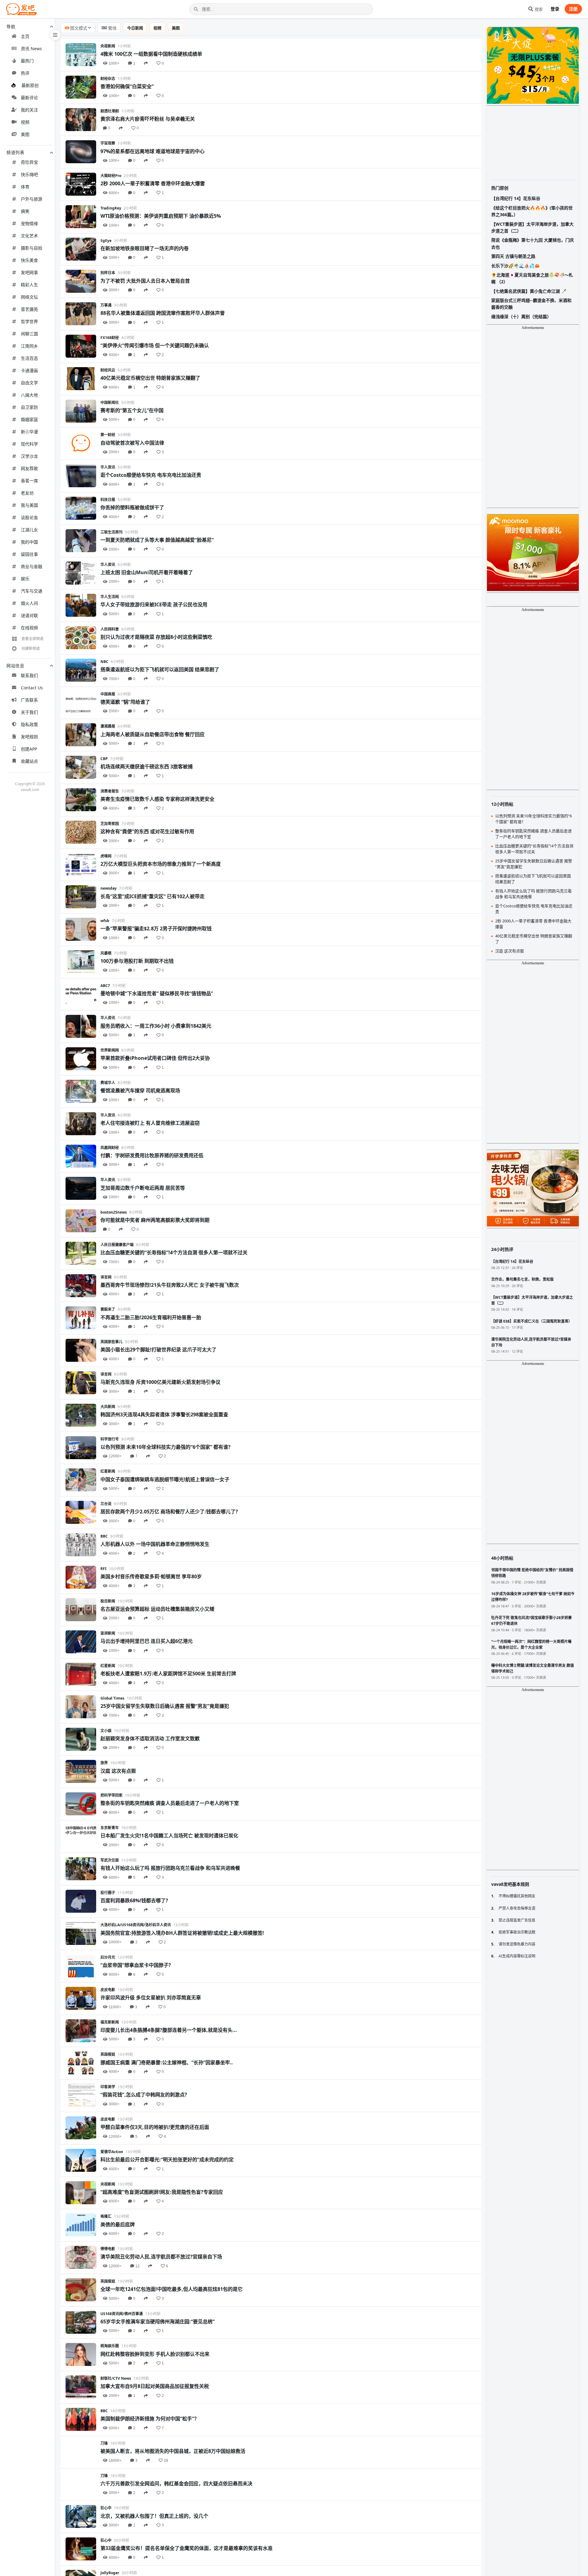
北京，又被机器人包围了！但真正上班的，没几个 (154, 2516)
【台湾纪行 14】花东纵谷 (516, 198)
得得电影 (108, 2249)
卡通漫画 (29, 370)
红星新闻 (108, 1471)
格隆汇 (106, 2216)
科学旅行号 (110, 1439)
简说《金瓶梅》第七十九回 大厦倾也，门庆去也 (533, 243)
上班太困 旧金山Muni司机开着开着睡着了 (147, 572)
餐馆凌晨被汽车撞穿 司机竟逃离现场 (140, 1090)
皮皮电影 (108, 1990)
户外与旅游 (32, 199)
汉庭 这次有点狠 (118, 1771)
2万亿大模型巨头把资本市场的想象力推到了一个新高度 (161, 864)
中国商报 (108, 694)
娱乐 (25, 579)
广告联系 (29, 700)
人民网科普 (110, 629)
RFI (104, 1569)
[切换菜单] (55, 35)
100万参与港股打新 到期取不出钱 (137, 961)
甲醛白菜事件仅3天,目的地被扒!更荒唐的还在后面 (155, 2127)
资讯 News (31, 49)
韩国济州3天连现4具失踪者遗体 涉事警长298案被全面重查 (164, 1414)
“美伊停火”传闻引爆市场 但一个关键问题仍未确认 (155, 345)
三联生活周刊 (111, 532)
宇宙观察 (108, 143)
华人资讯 (108, 467)
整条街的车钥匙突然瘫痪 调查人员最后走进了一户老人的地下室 (170, 1803)
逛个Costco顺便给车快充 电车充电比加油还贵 (151, 475)
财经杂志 (108, 79)
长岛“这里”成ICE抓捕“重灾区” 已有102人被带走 (153, 896)
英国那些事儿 (111, 1342)
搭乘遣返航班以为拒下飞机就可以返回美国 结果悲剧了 (160, 669)
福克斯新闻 (110, 2022)
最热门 (27, 61)
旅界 (104, 1763)
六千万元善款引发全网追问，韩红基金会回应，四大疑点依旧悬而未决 (176, 2484)
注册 (573, 9)
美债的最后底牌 (118, 2224)
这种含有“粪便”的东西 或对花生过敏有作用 (147, 831)
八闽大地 (29, 395)
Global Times (112, 1698)
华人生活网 (110, 597)
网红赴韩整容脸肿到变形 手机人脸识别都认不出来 (155, 2354)
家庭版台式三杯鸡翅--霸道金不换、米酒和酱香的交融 (531, 304)
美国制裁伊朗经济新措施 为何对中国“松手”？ (150, 2419)
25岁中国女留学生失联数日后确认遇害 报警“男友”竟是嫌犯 (165, 1706)
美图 (25, 134)
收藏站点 (29, 761)
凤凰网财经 (110, 1148)
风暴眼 (106, 953)
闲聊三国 (29, 334)
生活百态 (29, 358)
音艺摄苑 (29, 309)
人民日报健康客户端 (117, 1245)
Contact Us (32, 688)
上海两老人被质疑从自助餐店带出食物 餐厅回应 (153, 734)
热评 (25, 73)
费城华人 (108, 1083)
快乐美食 (29, 260)
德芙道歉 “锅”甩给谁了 (125, 702)
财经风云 (108, 370)
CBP (104, 759)
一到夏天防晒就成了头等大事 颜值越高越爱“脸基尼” (157, 540)
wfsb (105, 921)
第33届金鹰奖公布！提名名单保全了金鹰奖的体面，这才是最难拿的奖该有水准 (187, 2548)
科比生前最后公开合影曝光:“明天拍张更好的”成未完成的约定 (167, 2160)
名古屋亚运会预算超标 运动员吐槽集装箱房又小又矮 (157, 1609)
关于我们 (29, 712)
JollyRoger (110, 2573)
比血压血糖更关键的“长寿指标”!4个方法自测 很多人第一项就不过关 (174, 1252)
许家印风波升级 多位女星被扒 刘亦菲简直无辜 (151, 1998)
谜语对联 (29, 615)
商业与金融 (32, 566)
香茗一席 (29, 481)
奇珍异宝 (29, 162)
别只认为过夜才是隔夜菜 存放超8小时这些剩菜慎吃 (156, 637)
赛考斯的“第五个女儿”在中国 (132, 410)
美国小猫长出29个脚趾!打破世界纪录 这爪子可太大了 (158, 1350)
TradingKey (111, 208)
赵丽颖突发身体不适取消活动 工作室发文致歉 (150, 1738)
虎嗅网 (106, 856)
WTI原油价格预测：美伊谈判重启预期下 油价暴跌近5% (161, 216)
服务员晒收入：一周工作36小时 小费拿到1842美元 (156, 1026)
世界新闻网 (110, 1050)
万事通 (106, 305)
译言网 (106, 1277)
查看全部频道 (32, 639)
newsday (109, 888)
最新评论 (29, 98)
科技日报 (108, 500)
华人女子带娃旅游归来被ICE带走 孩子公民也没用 (154, 604)
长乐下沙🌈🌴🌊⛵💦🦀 (515, 266)
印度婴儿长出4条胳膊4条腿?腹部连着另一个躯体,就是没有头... (169, 2030)
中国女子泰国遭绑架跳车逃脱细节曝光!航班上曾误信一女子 (165, 1479)
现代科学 (29, 444)
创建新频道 (31, 648)
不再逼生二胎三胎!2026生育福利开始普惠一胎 (151, 1317)
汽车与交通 (32, 591)
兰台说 (106, 1504)
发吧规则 (29, 737)
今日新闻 (135, 28)
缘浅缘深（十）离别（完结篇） (521, 316)
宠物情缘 (29, 223)
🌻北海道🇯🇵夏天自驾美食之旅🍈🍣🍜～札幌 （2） (532, 278)
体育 (25, 187)
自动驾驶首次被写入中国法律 (132, 443)
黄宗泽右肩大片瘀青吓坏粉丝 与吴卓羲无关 (148, 119)
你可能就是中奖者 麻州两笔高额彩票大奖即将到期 (155, 1220)
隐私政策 (29, 724)
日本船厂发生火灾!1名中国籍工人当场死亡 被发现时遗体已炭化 (169, 1836)
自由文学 (29, 383)
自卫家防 (29, 407)
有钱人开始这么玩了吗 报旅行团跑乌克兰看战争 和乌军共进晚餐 (170, 1868)
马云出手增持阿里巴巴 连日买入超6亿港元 (147, 1641)
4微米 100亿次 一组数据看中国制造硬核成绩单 (151, 54)
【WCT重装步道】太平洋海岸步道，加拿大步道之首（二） (532, 227)
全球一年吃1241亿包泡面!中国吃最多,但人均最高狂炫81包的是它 (171, 2289)
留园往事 (29, 554)
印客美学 (108, 2087)
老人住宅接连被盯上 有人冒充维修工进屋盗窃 (150, 1123)
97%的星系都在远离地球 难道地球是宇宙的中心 (153, 151)
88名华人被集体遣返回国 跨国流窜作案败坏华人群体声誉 (163, 313)
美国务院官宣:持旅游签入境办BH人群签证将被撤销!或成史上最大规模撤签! (182, 1933)
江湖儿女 (29, 530)
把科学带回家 (111, 1795)
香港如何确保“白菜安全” (127, 86)
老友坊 (27, 493)
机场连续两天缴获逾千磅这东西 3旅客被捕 (147, 766)
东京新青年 (110, 1828)
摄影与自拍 (32, 248)
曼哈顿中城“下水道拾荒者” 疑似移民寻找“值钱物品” (157, 993)
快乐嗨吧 (29, 174)
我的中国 (29, 542)
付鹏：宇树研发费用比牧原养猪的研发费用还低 (152, 1155)
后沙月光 (108, 1957)
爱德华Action (112, 2152)
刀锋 (104, 2443)
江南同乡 (29, 346)
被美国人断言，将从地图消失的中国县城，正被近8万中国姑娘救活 (173, 2451)
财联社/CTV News (116, 2378)
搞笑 (25, 211)
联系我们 (29, 675)
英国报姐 (108, 2054)
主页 (25, 36)
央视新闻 (108, 46)
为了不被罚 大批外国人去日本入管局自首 (145, 281)
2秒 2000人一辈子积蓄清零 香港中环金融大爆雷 (153, 183)
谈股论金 (29, 517)
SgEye (106, 241)
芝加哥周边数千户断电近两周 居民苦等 (143, 1188)
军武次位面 (110, 1860)
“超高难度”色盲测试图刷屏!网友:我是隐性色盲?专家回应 (162, 2192)
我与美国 (29, 505)
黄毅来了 (108, 1309)
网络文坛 (29, 297)
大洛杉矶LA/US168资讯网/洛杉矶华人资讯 (136, 1925)
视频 (25, 122)
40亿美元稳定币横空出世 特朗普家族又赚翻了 (150, 378)
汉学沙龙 (29, 456)
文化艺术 (29, 236)
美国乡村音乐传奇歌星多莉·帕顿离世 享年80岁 (151, 1576)
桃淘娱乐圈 (110, 2346)
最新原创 (30, 85)
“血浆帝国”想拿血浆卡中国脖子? (136, 1965)
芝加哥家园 (110, 824)
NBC (104, 662)
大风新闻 (108, 1407)
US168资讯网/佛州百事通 (122, 2314)
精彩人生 (29, 285)
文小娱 (106, 1731)
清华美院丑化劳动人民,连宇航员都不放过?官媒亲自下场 (161, 2257)
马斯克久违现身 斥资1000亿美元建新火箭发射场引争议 (160, 1382)
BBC (104, 1536)
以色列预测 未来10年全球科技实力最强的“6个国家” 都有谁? (166, 1447)
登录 (555, 9)
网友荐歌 (29, 468)
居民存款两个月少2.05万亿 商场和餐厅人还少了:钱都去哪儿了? (169, 1512)
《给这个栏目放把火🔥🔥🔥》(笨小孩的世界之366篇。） (532, 211)
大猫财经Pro (111, 176)
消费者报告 (110, 791)
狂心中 (106, 2508)
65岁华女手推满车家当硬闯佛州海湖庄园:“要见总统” (158, 2322)
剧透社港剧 (110, 111)
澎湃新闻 (108, 1633)
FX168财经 (110, 338)
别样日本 (108, 273)
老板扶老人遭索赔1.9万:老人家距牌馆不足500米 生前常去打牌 (168, 1674)
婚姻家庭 (29, 419)
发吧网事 (29, 272)
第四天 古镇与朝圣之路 (513, 256)
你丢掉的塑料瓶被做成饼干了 (132, 507)
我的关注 (29, 110)
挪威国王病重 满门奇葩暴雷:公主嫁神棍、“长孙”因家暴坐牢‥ (167, 2062)
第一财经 (108, 435)
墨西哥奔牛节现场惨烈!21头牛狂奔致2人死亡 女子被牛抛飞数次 (170, 1285)
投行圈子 (108, 1893)
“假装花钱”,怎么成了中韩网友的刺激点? (144, 2095)
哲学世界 (29, 321)
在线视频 (29, 628)
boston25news (114, 1212)
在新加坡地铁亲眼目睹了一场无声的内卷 (145, 248)
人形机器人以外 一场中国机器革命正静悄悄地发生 (155, 1544)
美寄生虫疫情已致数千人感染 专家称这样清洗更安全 (157, 799)
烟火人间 (29, 603)
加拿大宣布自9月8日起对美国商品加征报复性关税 (155, 2386)
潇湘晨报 (108, 726)
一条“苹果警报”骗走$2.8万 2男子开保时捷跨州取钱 (156, 928)
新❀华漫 (29, 432)
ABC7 (105, 986)
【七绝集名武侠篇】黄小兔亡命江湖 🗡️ (529, 291)
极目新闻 (108, 1601)
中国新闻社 (110, 403)
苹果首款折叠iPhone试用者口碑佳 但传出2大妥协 (155, 1058)
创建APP (29, 749)
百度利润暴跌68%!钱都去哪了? (134, 1900)
